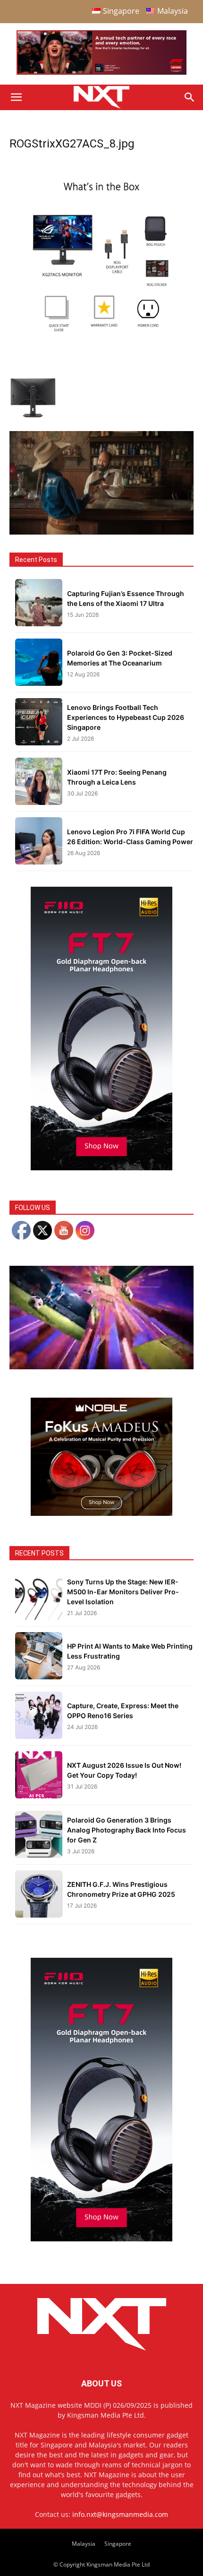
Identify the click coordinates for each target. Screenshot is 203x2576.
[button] (16, 97)
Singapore (118, 2544)
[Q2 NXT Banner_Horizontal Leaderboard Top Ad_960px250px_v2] (101, 73)
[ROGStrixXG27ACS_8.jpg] (101, 342)
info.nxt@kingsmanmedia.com (120, 2514)
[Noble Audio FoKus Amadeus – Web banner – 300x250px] (101, 1513)
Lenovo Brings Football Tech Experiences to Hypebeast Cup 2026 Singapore (126, 717)
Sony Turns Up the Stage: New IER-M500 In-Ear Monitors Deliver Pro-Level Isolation (123, 1592)
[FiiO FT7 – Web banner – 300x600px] (101, 1168)
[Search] (190, 97)
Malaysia (84, 2544)
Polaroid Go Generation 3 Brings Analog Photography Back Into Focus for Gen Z (127, 1830)
